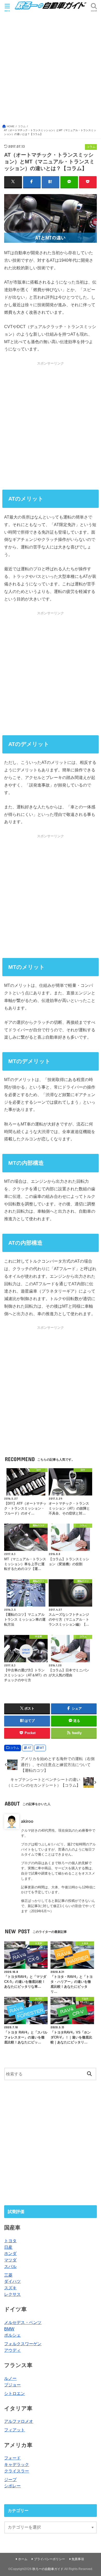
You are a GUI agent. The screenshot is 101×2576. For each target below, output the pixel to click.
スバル (10, 2266)
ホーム (23, 2559)
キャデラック (17, 2464)
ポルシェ (12, 2335)
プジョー (12, 2385)
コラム (15, 1748)
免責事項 (78, 2559)
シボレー (12, 2486)
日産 (8, 2247)
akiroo (27, 1821)
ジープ (10, 2479)
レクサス (12, 2294)
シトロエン (15, 2393)
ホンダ (10, 2253)
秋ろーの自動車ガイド (48, 2569)
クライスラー (17, 2471)
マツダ (10, 2260)
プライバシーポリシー (49, 2559)
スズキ (10, 2288)
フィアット (15, 2430)
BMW (9, 2329)
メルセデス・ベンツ (23, 2322)
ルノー (10, 2378)
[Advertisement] (51, 71)
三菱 (8, 2275)
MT (42, 1748)
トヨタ (10, 2241)
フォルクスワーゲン (23, 2344)
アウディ (12, 2350)
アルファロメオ (19, 2421)
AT (30, 1748)
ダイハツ (12, 2281)
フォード (12, 2458)
